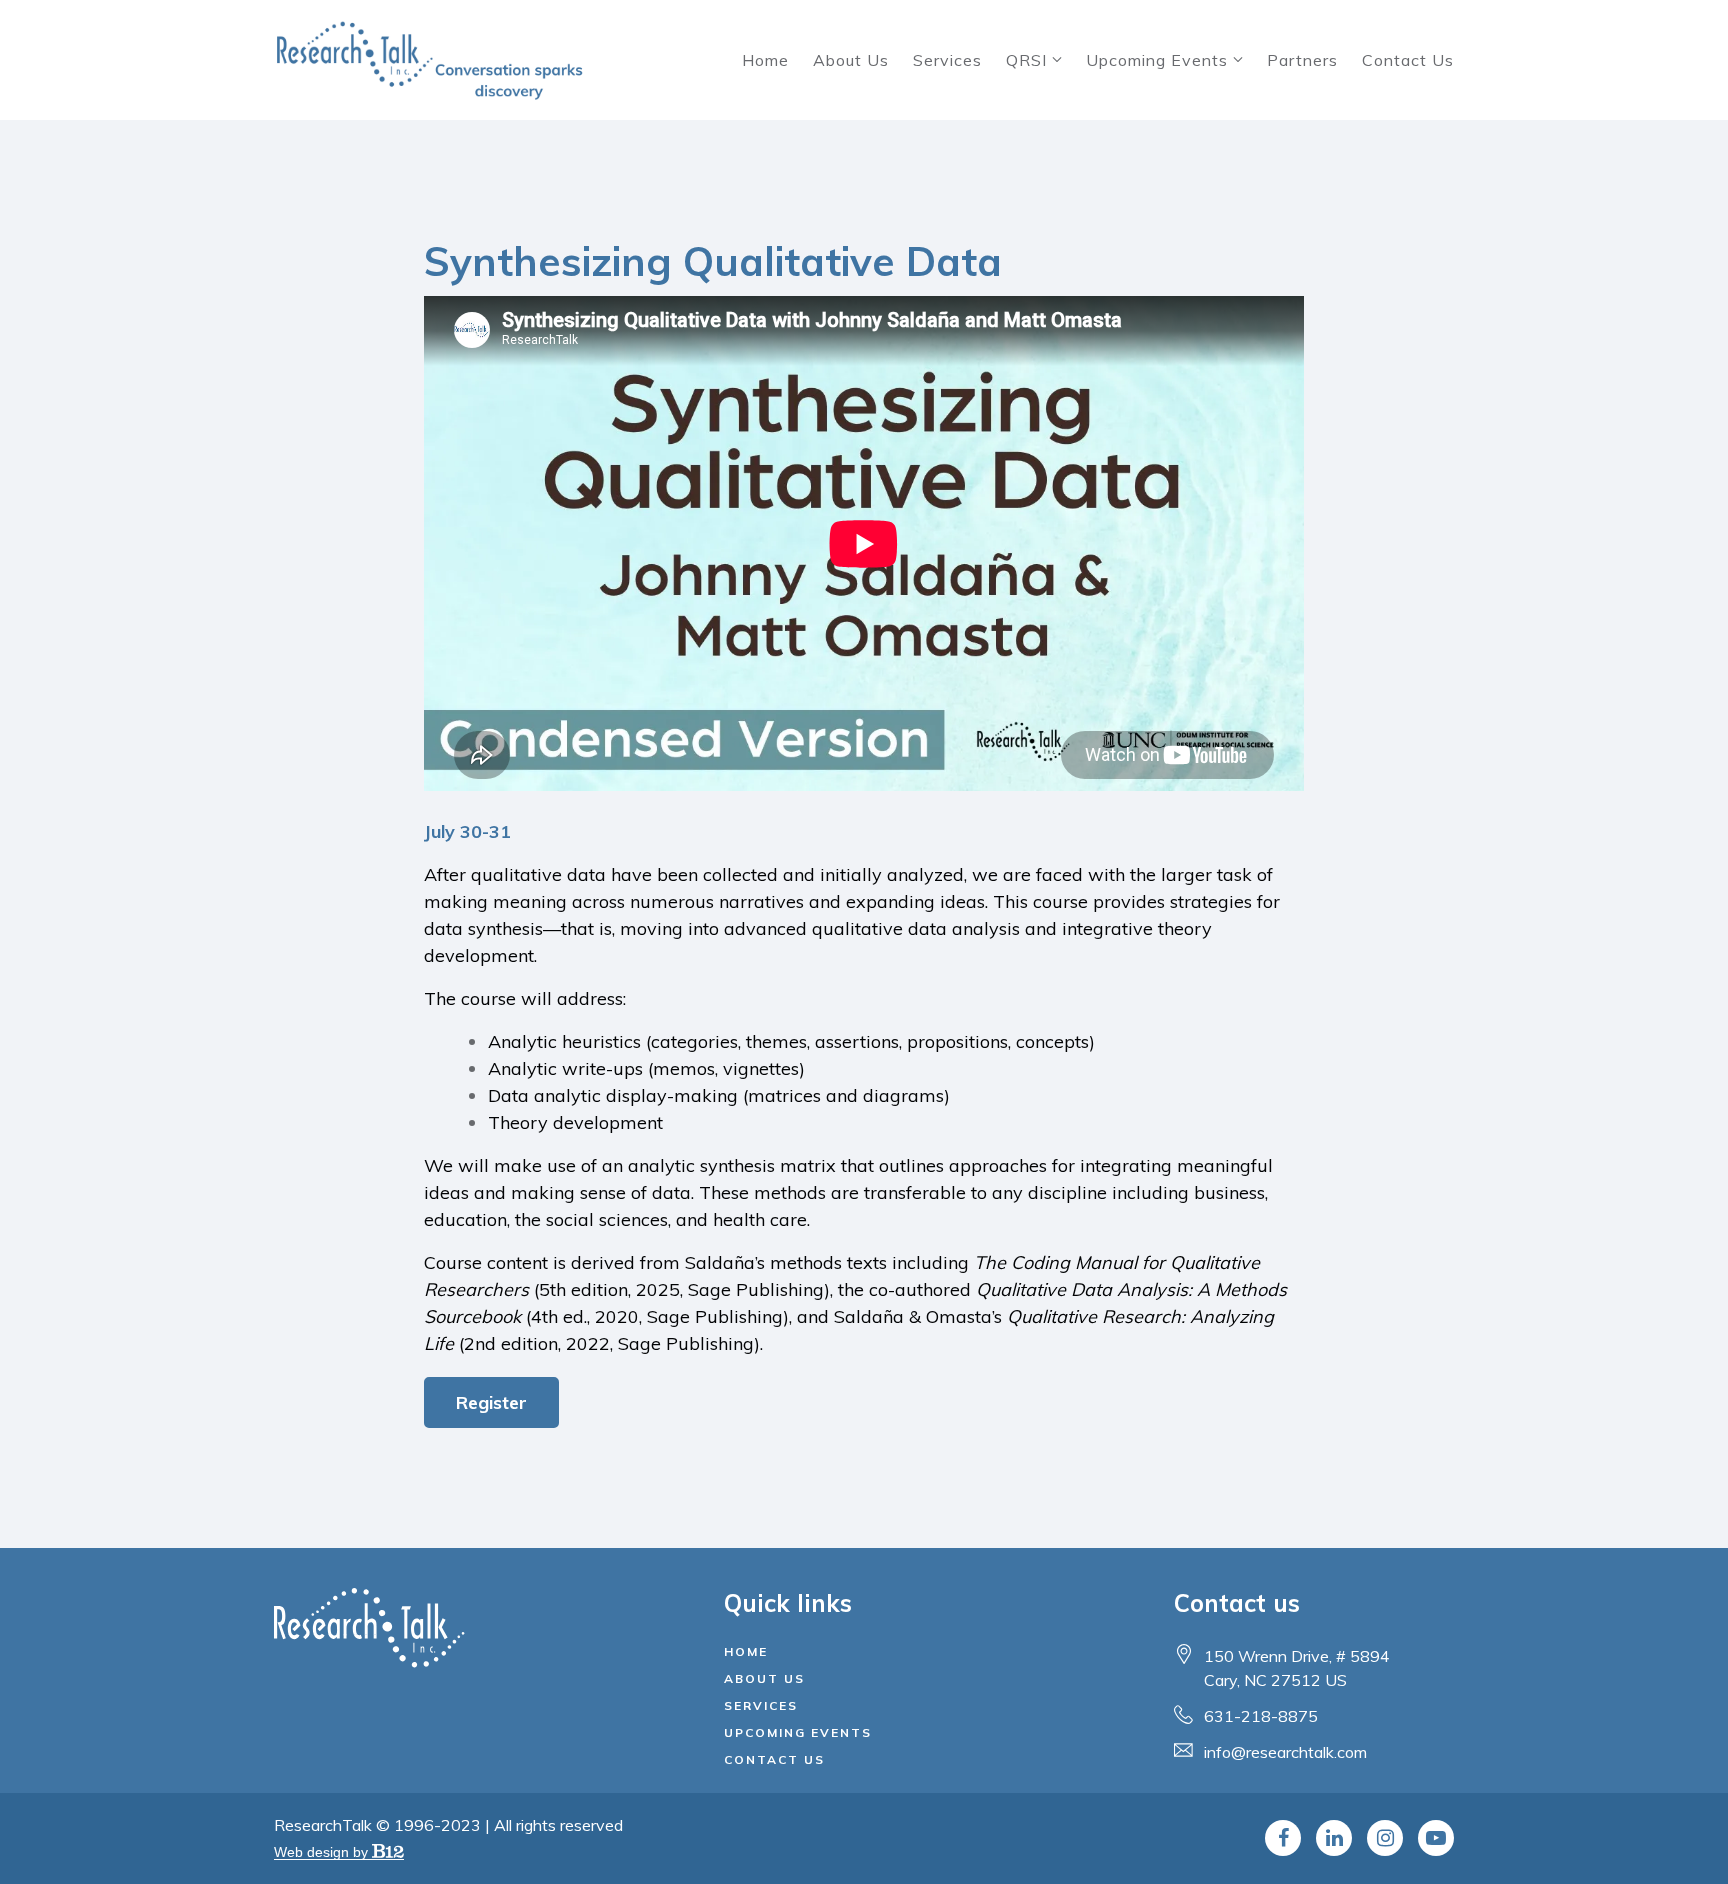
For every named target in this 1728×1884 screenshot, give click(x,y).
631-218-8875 (1261, 1716)
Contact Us (1408, 60)
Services (947, 60)
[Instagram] (1385, 1838)
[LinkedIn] (1334, 1838)
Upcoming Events (1157, 60)
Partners (1302, 60)
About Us (851, 60)
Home (765, 60)
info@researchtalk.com (1285, 1752)
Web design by (323, 1852)
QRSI (1026, 60)
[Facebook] (1283, 1838)
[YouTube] (1436, 1838)
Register (491, 1402)
